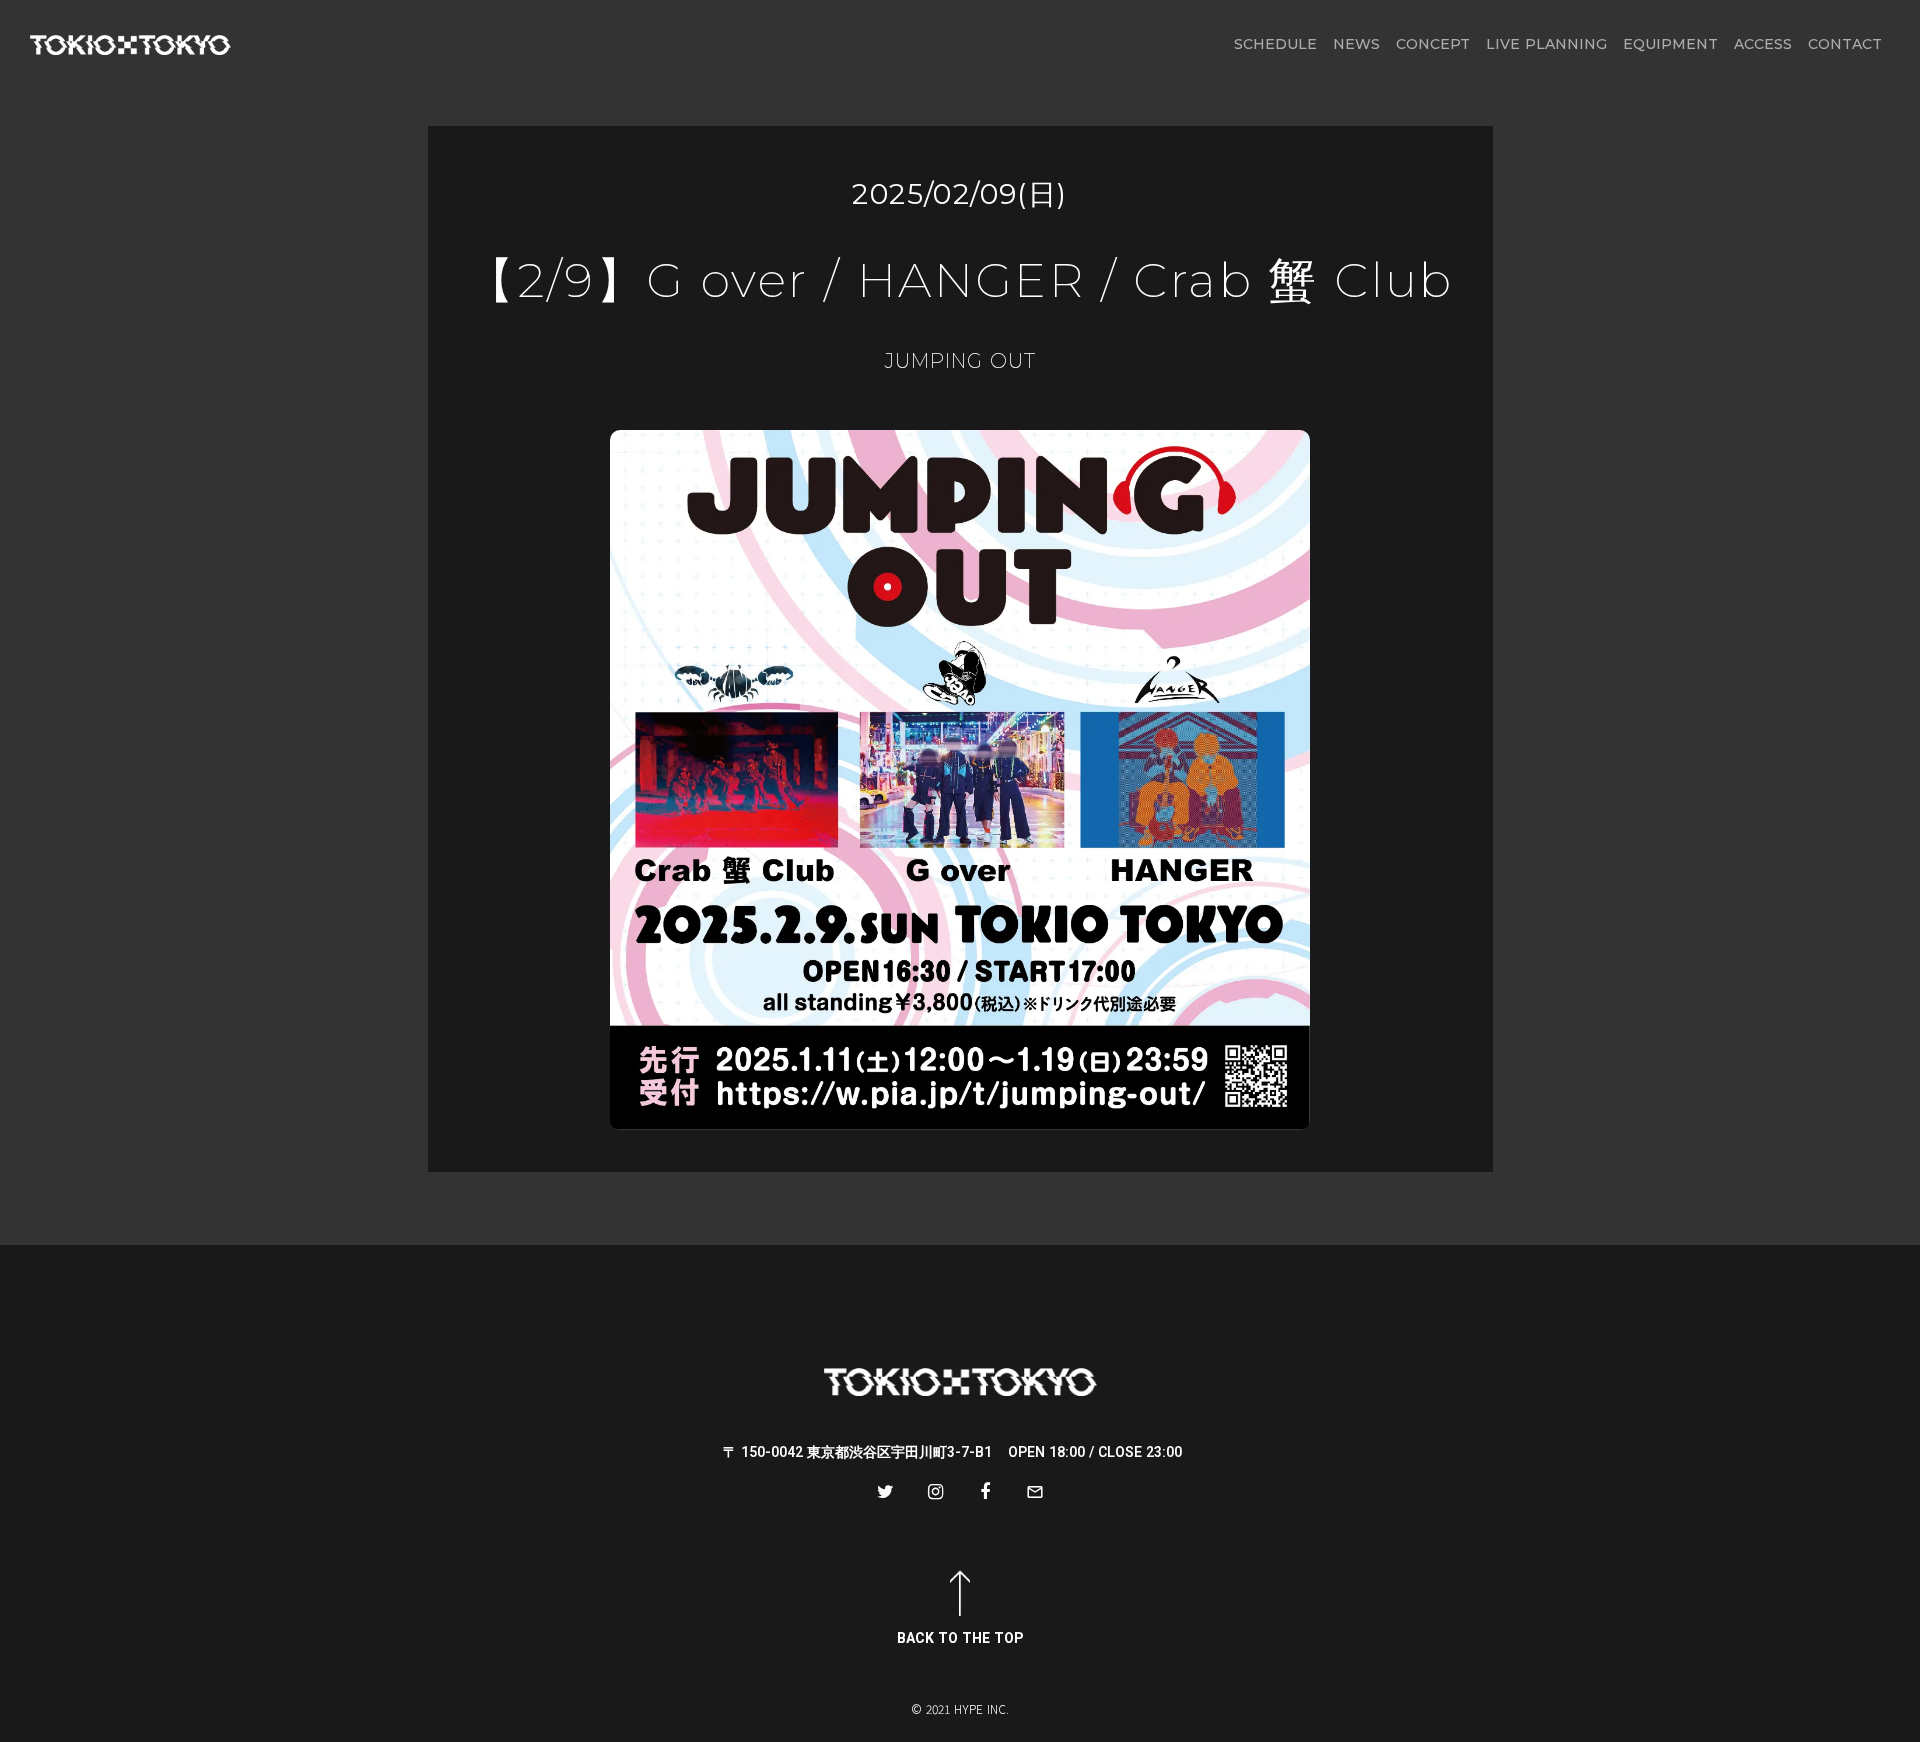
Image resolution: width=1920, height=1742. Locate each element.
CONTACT (1845, 44)
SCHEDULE (1275, 44)
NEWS (1356, 44)
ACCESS (1763, 44)
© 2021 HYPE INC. (960, 1709)
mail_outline (1035, 1492)
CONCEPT (1433, 44)
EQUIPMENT (1670, 44)
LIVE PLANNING (1546, 44)
